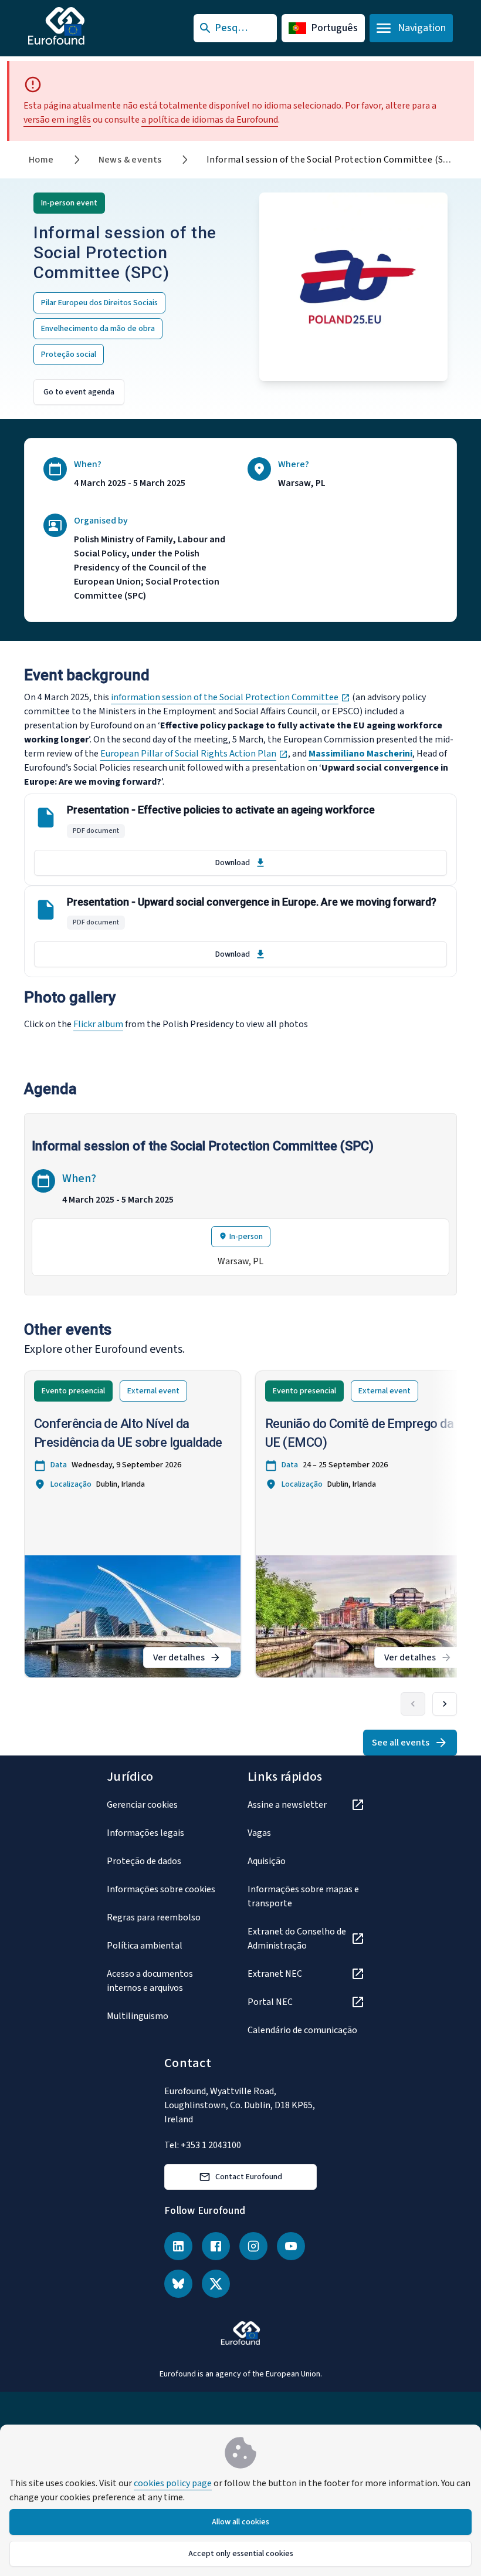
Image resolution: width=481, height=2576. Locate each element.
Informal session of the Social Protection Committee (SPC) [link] (332, 160)
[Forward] (445, 1704)
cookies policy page (173, 2483)
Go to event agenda (79, 392)
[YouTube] (291, 2246)
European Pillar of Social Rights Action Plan (194, 754)
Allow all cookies (240, 2522)
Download (233, 863)
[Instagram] (253, 2246)
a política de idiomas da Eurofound (210, 120)
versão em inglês (57, 120)
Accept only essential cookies (241, 2554)
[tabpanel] (240, 1206)
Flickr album (98, 1024)
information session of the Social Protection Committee (231, 697)
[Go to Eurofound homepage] (79, 26)
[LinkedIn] (178, 2246)
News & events (130, 160)
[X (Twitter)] (216, 2284)
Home (41, 160)
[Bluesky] (178, 2284)
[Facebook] (216, 2246)
